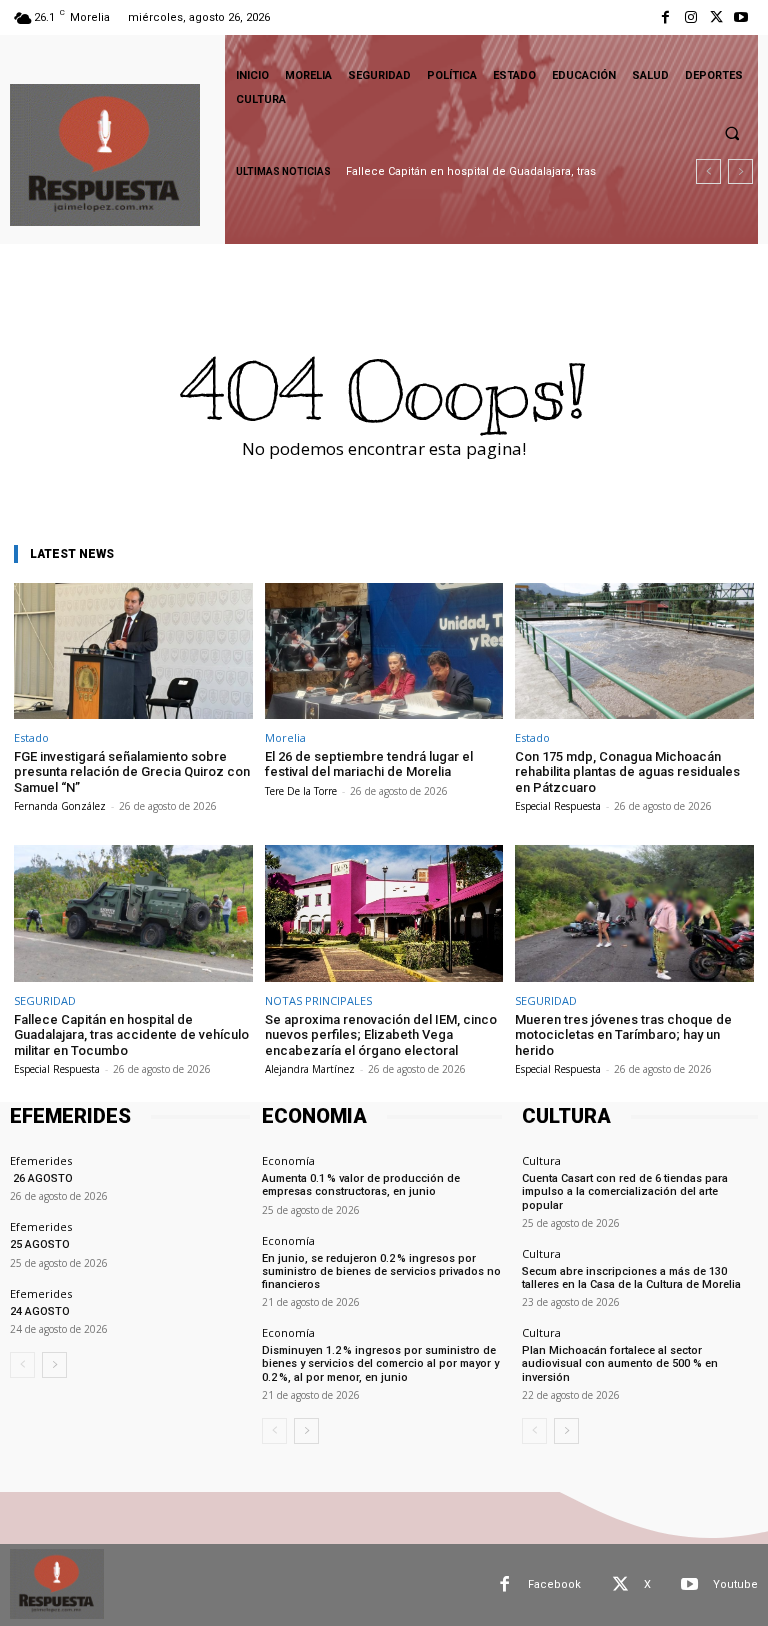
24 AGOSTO (40, 1311)
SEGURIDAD (45, 1000)
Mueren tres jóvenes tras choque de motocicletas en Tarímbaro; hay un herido (623, 1035)
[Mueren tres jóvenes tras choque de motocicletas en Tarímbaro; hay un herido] (634, 913)
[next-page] (54, 1365)
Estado (31, 737)
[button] (732, 133)
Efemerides (41, 1160)
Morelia (285, 737)
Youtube (735, 1584)
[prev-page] (22, 1365)
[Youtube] (741, 17)
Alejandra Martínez (310, 1069)
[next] (740, 171)
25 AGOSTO (40, 1244)
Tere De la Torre (301, 791)
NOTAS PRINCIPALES (318, 1000)
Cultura (541, 1160)
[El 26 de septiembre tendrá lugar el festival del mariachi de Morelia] (384, 651)
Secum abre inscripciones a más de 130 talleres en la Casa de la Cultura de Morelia (631, 1278)
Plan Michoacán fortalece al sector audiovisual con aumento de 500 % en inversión (620, 1363)
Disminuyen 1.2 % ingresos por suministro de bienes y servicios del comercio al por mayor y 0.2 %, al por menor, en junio (380, 1363)
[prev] (708, 171)
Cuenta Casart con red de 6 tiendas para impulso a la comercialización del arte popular (625, 1191)
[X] (716, 17)
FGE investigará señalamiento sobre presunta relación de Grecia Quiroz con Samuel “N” (132, 772)
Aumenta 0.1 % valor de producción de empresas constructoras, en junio (361, 1185)
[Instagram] (690, 17)
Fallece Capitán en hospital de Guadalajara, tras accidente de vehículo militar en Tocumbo (131, 1035)
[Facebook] (665, 17)
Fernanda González (60, 806)
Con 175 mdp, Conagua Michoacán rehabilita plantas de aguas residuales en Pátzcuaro (627, 772)
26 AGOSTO (41, 1178)
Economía (288, 1160)
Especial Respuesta (558, 806)
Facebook (554, 1584)
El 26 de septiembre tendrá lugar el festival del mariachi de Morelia (369, 764)
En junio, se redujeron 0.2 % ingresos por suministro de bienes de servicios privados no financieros (381, 1271)
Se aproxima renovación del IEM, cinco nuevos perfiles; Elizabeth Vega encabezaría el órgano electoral (381, 1035)
